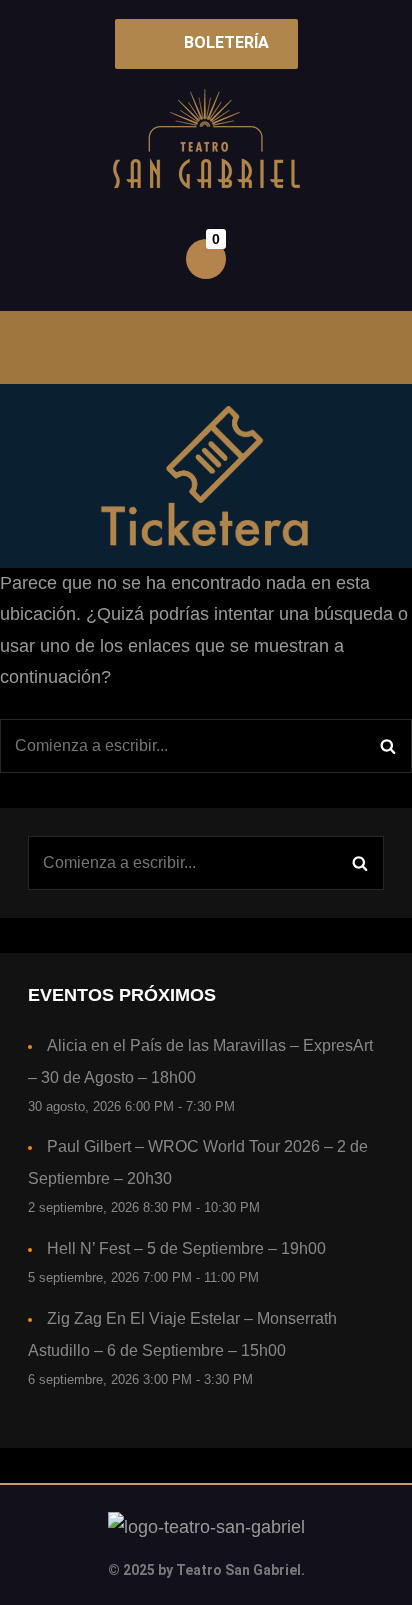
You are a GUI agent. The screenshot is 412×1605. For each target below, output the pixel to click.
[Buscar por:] (206, 745)
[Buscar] (387, 746)
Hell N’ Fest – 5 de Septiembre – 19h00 (186, 1248)
